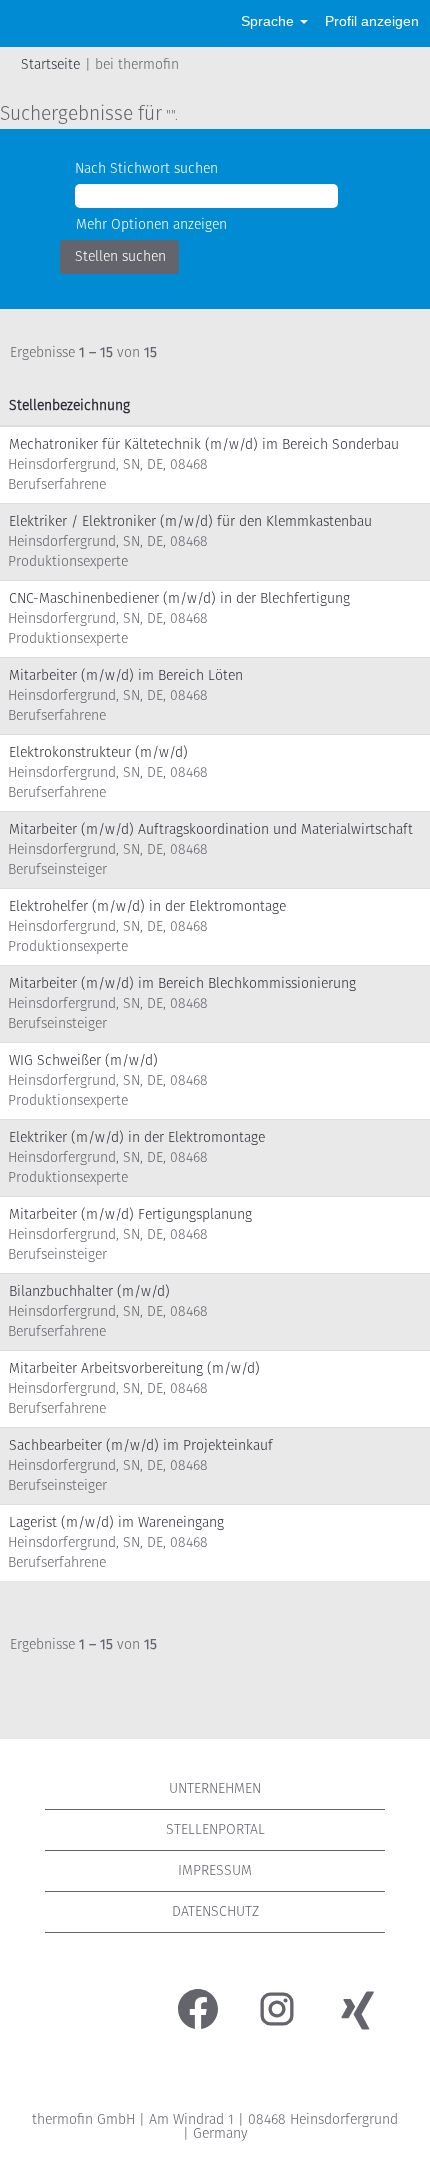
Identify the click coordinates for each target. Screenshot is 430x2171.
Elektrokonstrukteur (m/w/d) (98, 752)
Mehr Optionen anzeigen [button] (151, 224)
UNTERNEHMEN (215, 1788)
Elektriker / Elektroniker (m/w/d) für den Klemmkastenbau (190, 521)
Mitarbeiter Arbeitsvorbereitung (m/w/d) (134, 1368)
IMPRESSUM (215, 1870)
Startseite (50, 64)
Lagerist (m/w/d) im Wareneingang (116, 1522)
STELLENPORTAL (215, 1829)
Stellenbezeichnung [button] (69, 405)
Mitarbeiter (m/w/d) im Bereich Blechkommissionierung (182, 983)
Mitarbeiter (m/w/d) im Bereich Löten (126, 675)
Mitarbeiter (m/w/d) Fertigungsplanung (130, 1214)
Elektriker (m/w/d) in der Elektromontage (137, 1137)
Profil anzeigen (372, 21)
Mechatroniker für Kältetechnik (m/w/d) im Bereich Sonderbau (204, 444)
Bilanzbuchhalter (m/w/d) (89, 1291)
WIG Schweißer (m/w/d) (83, 1060)
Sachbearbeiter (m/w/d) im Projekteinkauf (141, 1445)
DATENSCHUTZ (215, 1911)
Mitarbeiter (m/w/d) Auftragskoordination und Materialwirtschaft (211, 829)
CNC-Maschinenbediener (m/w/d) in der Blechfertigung (179, 598)
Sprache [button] (269, 21)
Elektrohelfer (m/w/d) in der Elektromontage (147, 906)
